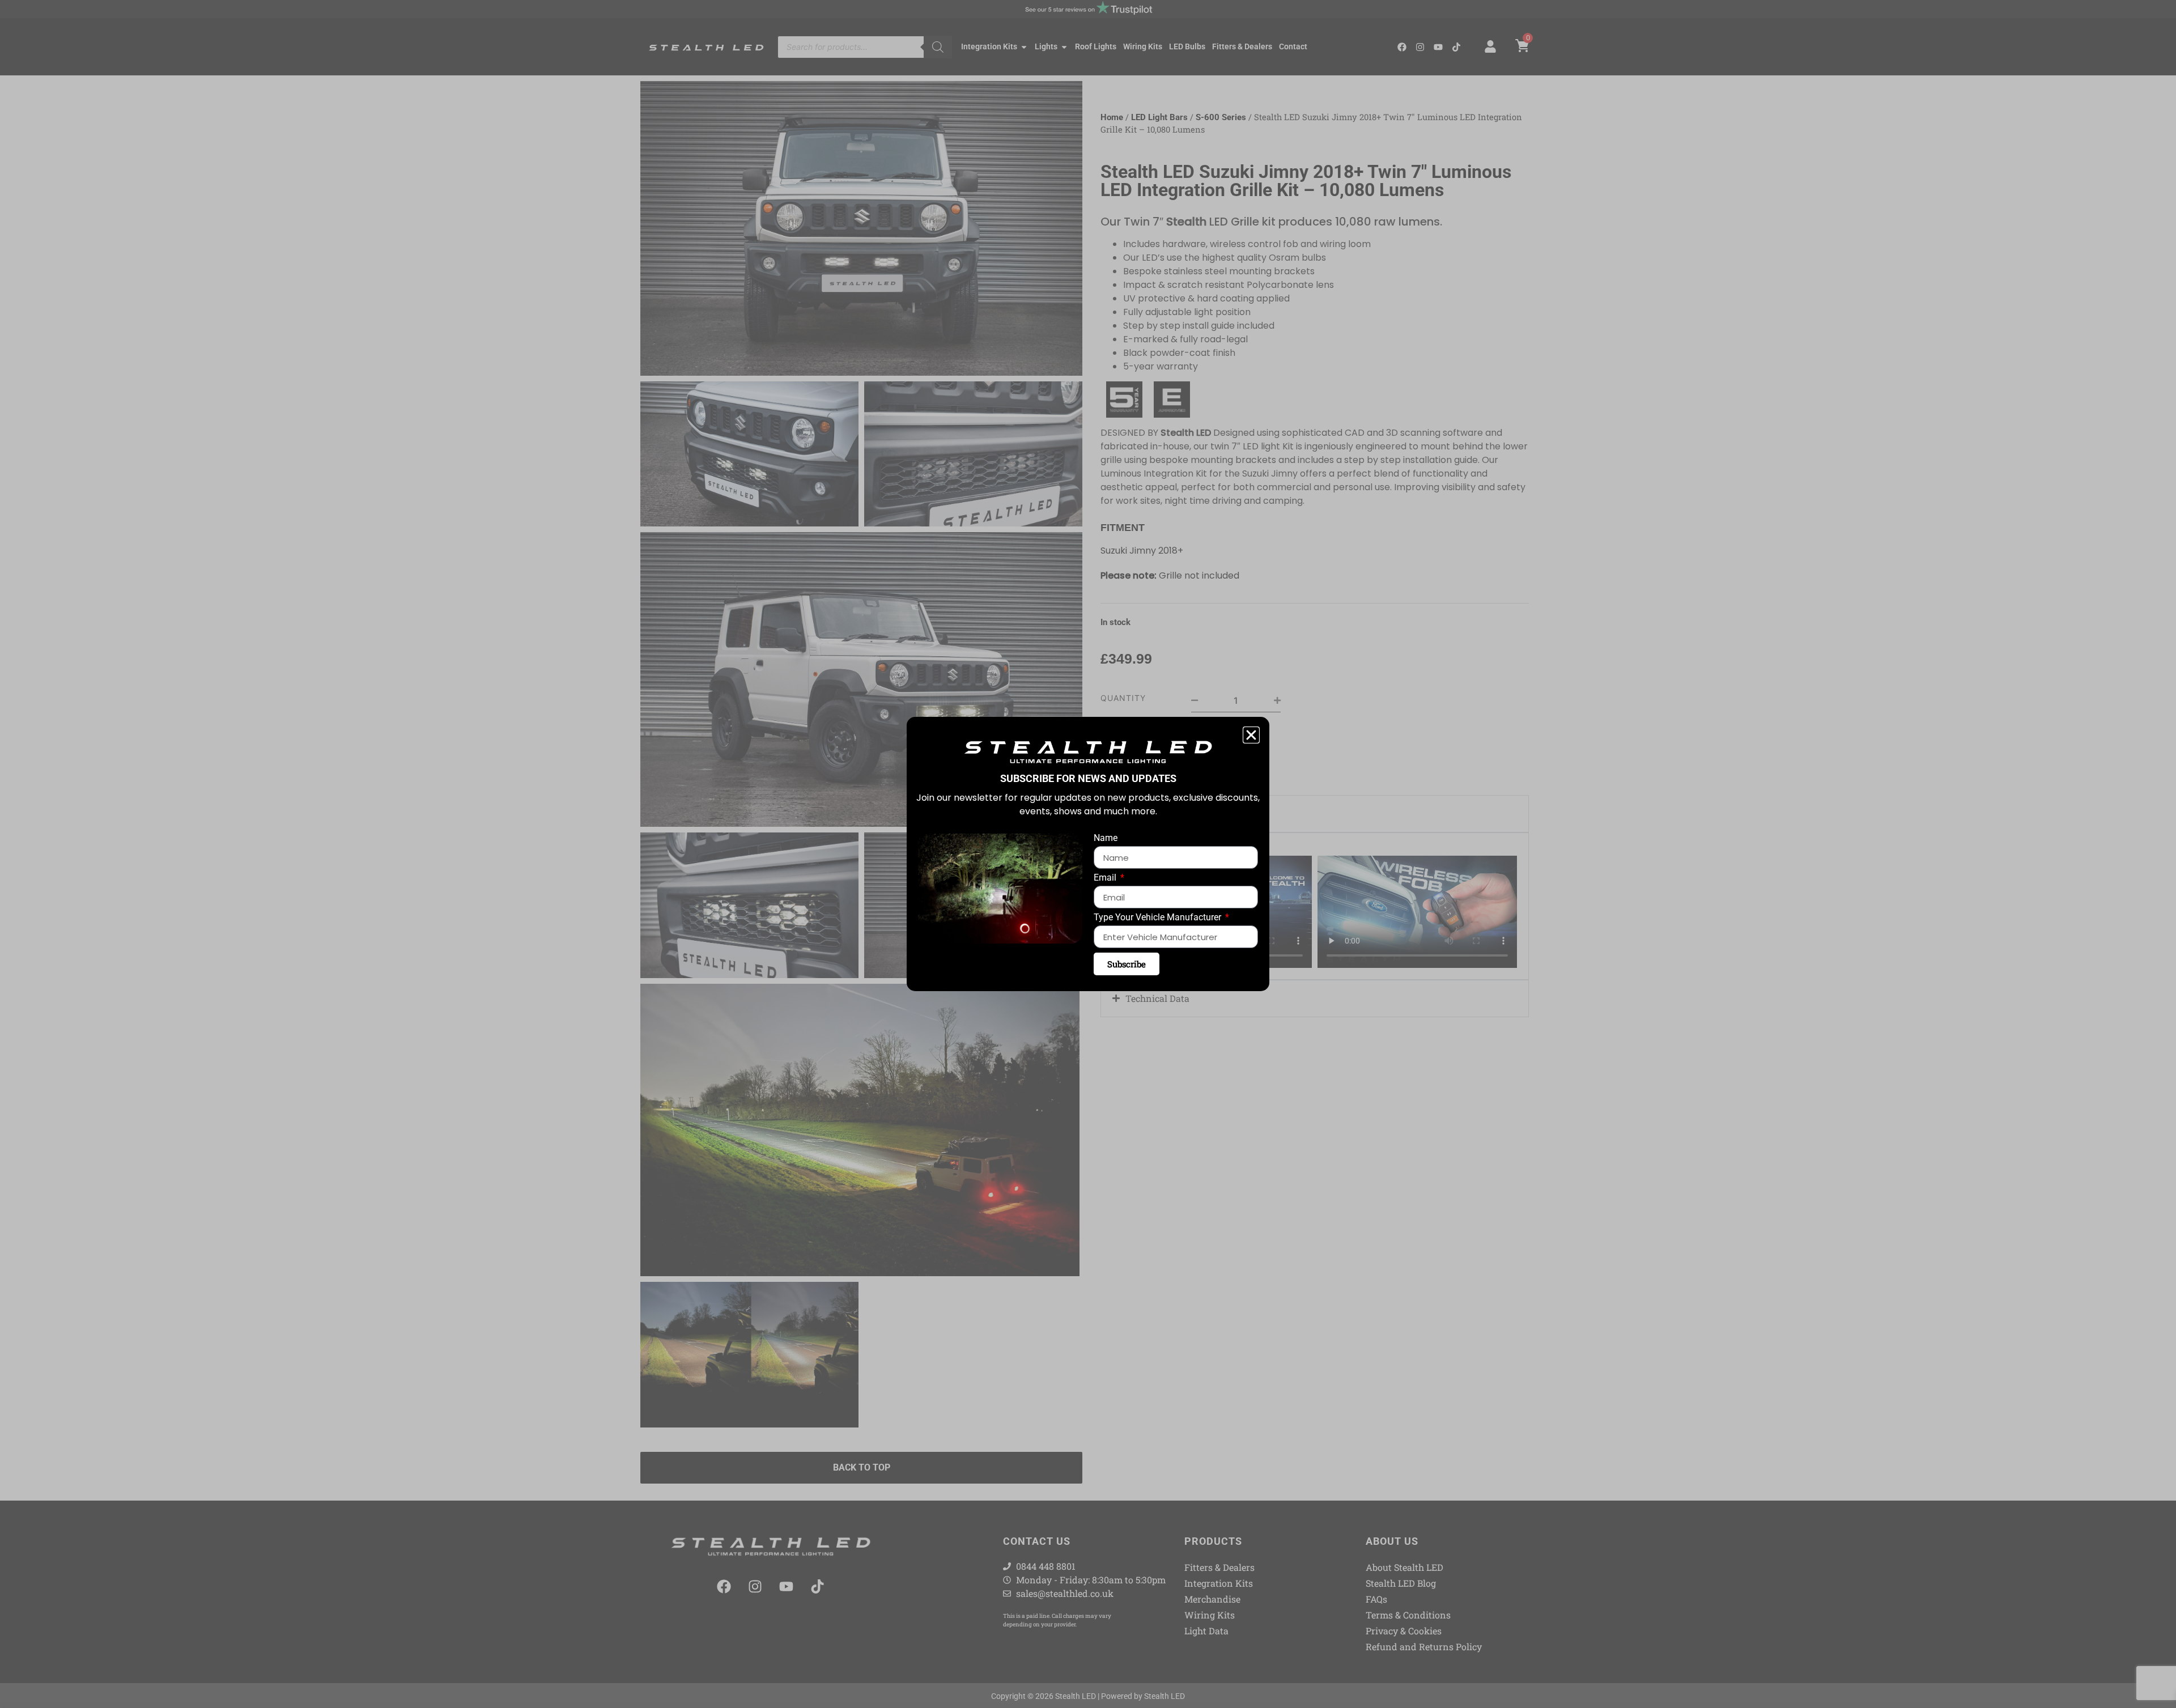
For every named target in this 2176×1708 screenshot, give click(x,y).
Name (1106, 838)
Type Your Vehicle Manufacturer (1159, 918)
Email (1106, 878)
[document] (1088, 854)
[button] (1251, 735)
